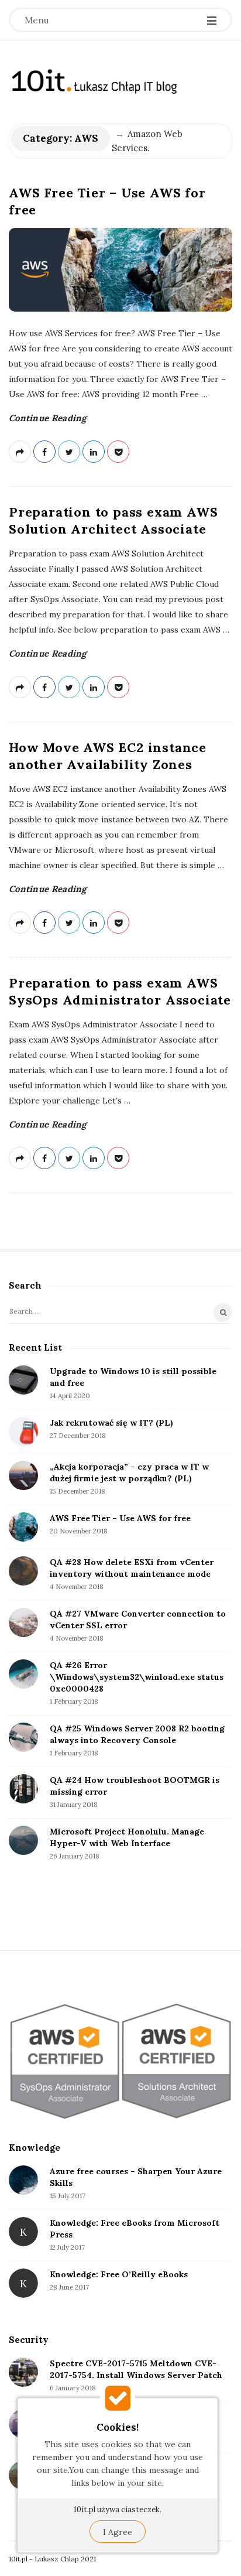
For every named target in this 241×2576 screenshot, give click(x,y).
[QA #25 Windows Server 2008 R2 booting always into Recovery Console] (23, 1737)
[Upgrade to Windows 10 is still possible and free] (23, 1380)
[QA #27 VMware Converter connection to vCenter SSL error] (23, 1622)
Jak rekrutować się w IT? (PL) (111, 1423)
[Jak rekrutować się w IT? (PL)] (23, 1432)
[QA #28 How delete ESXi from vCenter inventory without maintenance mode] (23, 1571)
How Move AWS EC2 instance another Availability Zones (108, 756)
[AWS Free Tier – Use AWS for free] (120, 269)
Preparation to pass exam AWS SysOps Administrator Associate (120, 991)
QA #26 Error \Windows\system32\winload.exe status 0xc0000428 (137, 1677)
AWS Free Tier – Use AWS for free (120, 1518)
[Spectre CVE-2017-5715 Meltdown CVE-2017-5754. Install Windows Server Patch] (23, 2372)
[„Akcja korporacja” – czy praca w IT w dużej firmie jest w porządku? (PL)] (23, 1475)
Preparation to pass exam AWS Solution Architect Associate (113, 520)
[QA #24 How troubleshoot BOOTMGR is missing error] (23, 1789)
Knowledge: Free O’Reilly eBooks (119, 2274)
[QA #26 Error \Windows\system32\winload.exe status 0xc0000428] (23, 1674)
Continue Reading (48, 418)
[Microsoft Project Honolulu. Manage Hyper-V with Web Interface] (23, 1840)
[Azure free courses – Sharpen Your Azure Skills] (23, 2180)
